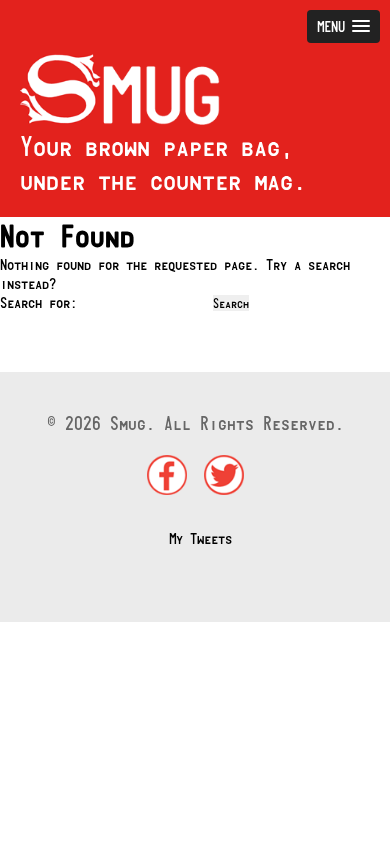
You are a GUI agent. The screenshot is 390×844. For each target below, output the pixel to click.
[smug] (110, 119)
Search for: (38, 302)
